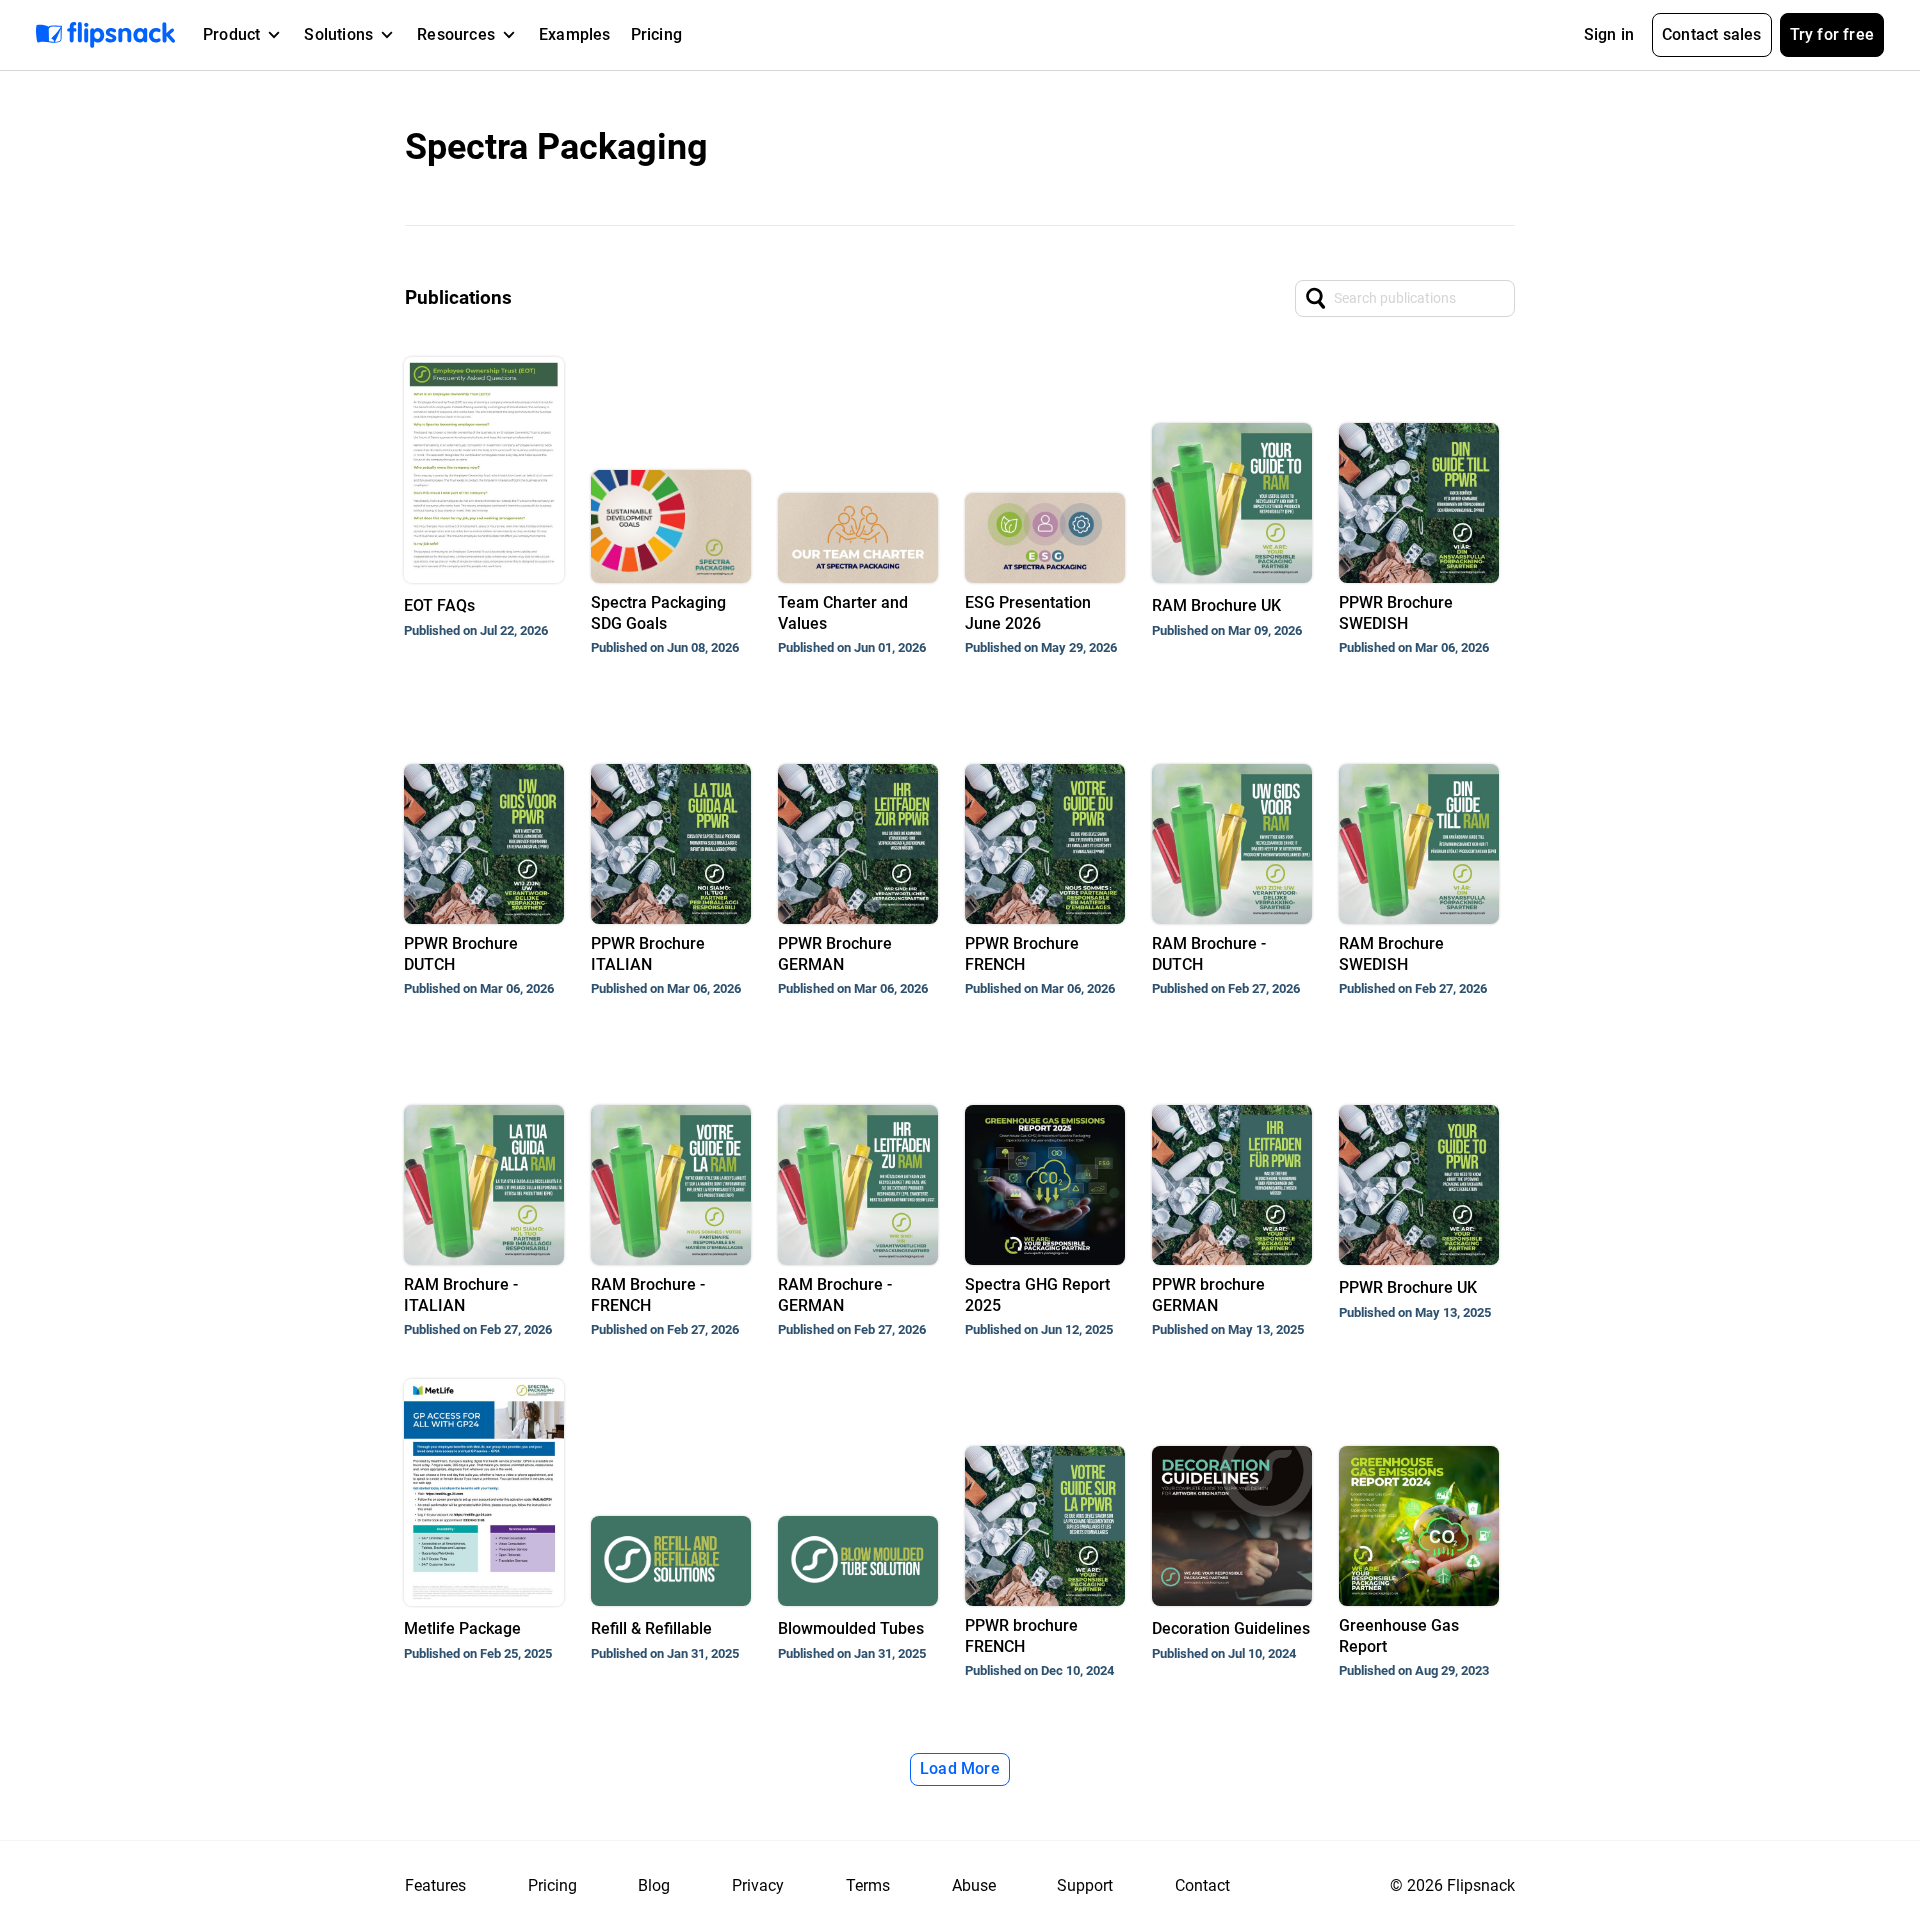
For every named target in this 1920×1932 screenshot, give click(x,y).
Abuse (974, 1885)
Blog (654, 1885)
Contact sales (1712, 34)
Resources (456, 34)
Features (435, 1885)
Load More (960, 1768)
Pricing (656, 34)
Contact (1202, 1885)
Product (231, 34)
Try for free (1832, 34)
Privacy (758, 1885)
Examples (575, 34)
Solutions (338, 34)
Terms (868, 1885)
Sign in (1609, 34)
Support (1085, 1885)
